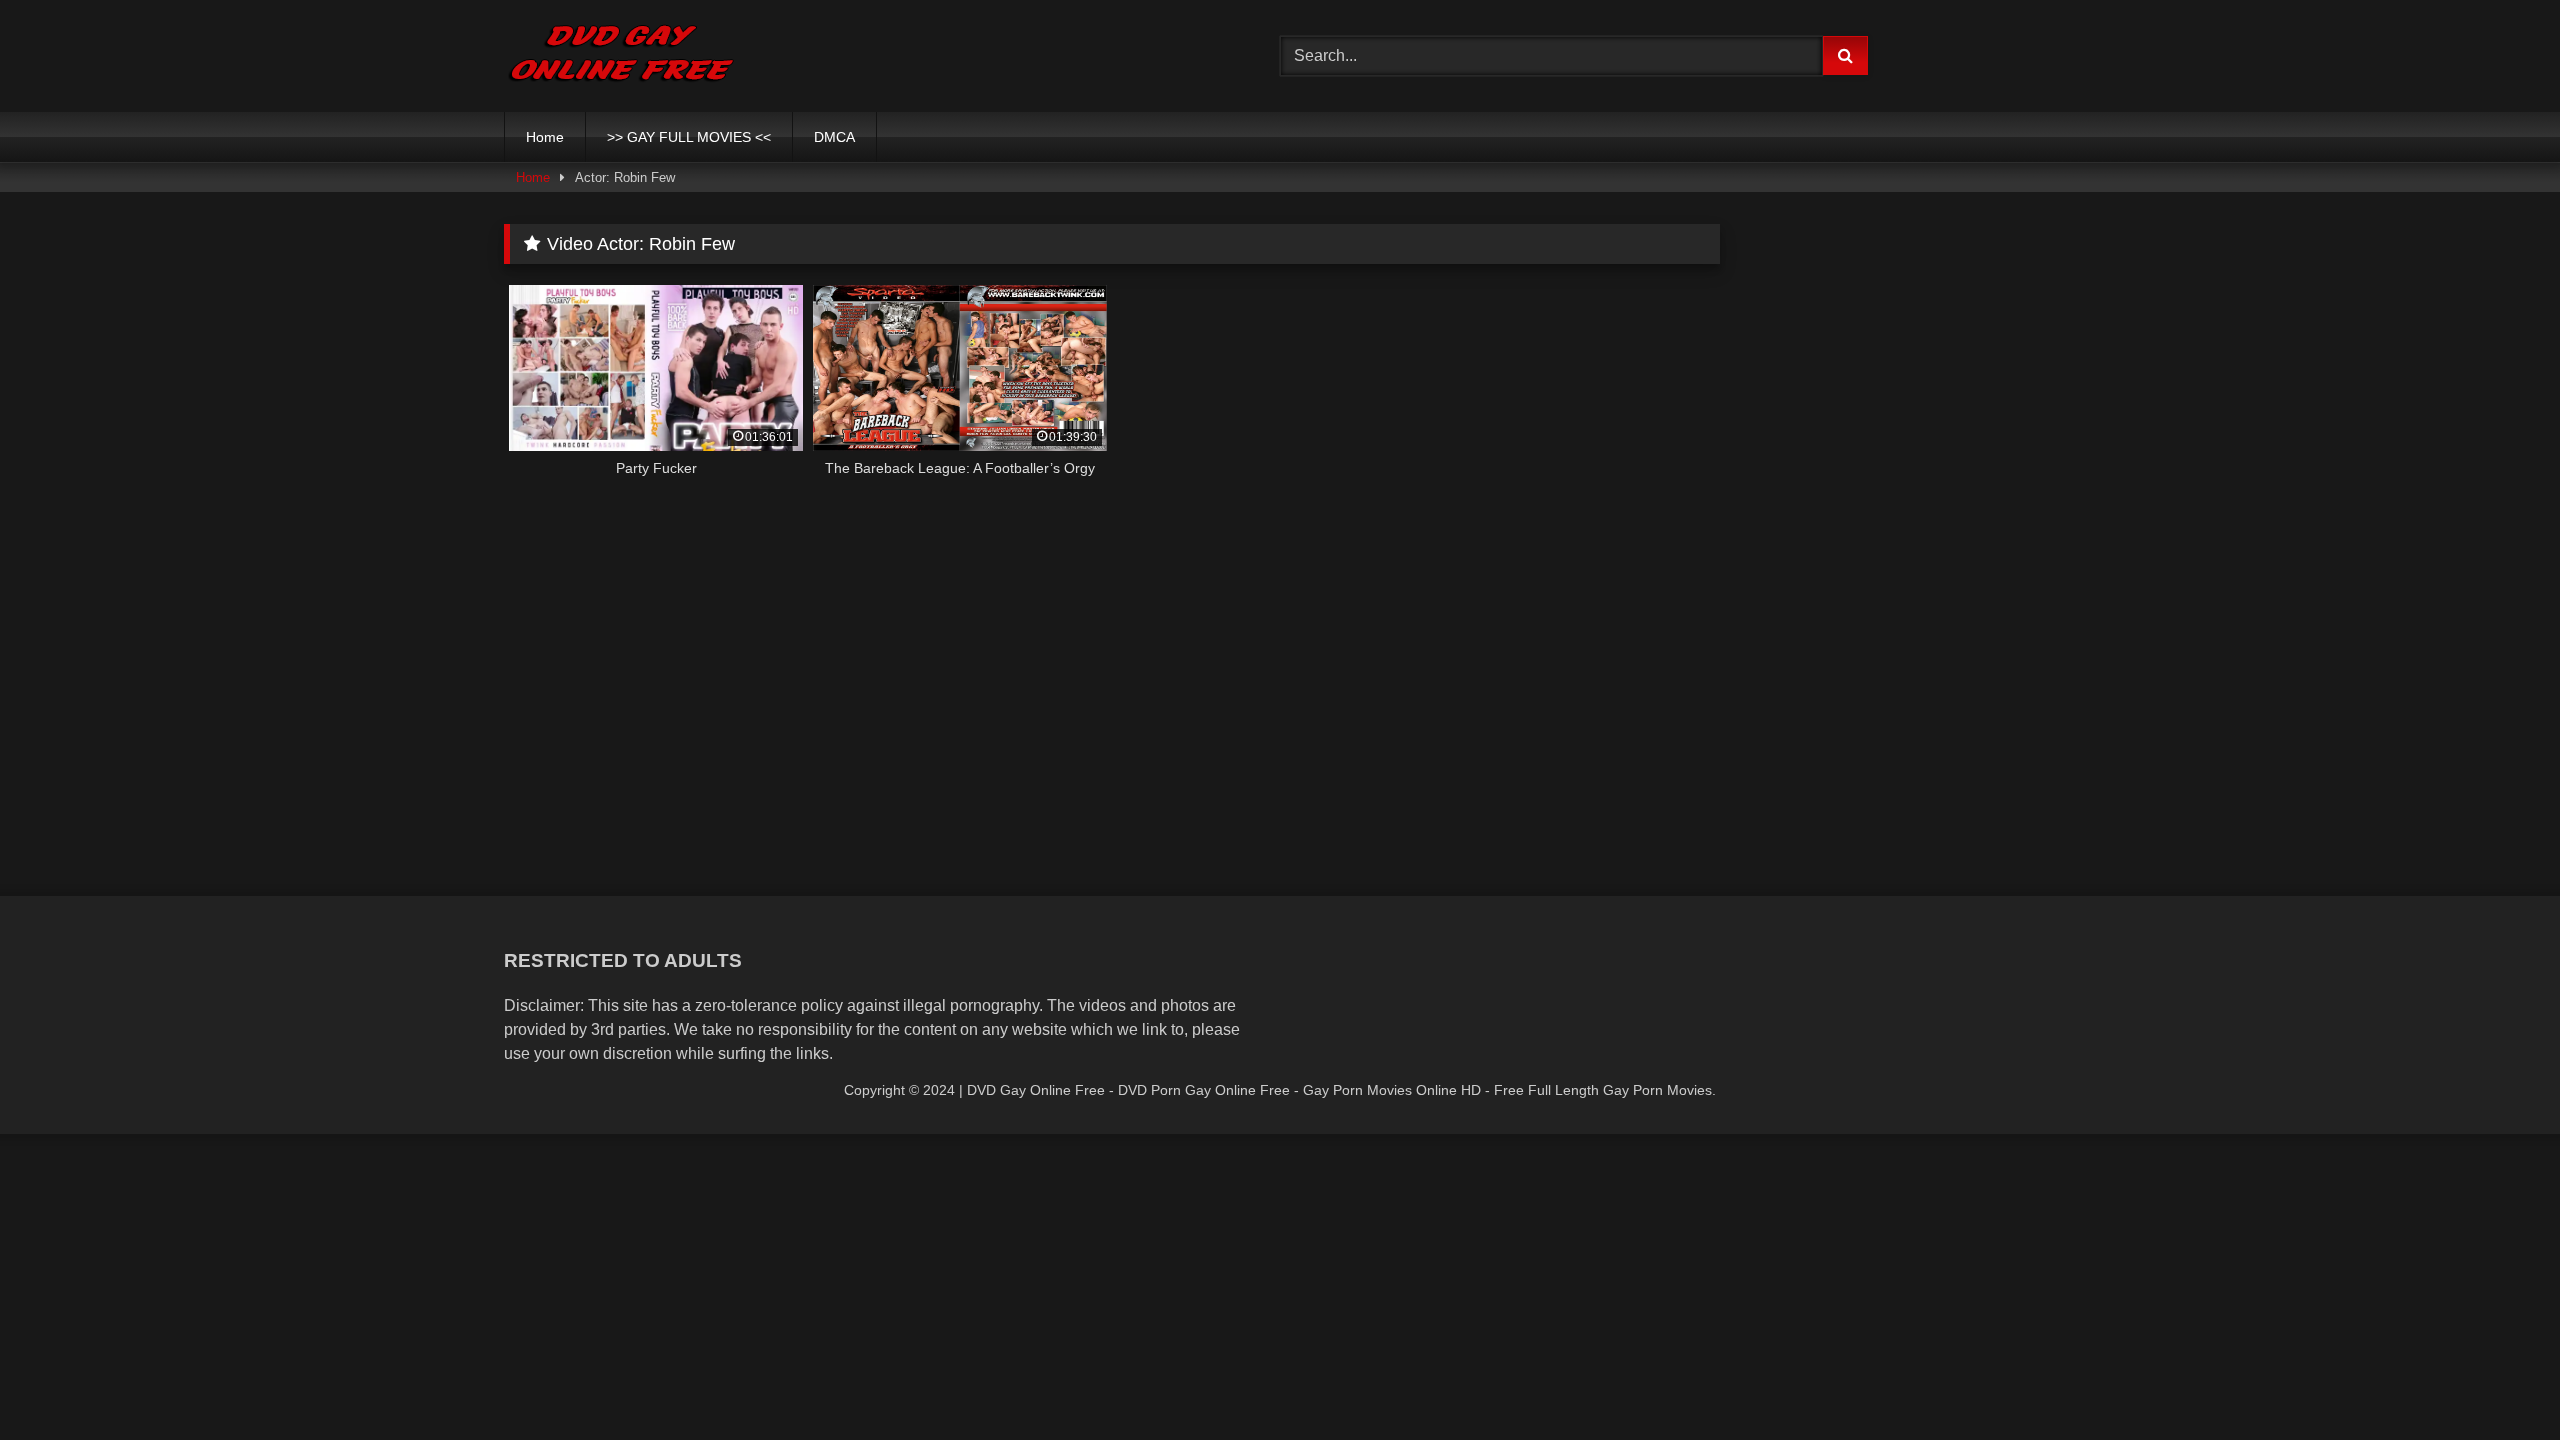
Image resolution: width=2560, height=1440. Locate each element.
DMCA (834, 137)
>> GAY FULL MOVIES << (689, 137)
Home (545, 137)
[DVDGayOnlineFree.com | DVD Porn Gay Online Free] (621, 56)
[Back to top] (2498, 1380)
